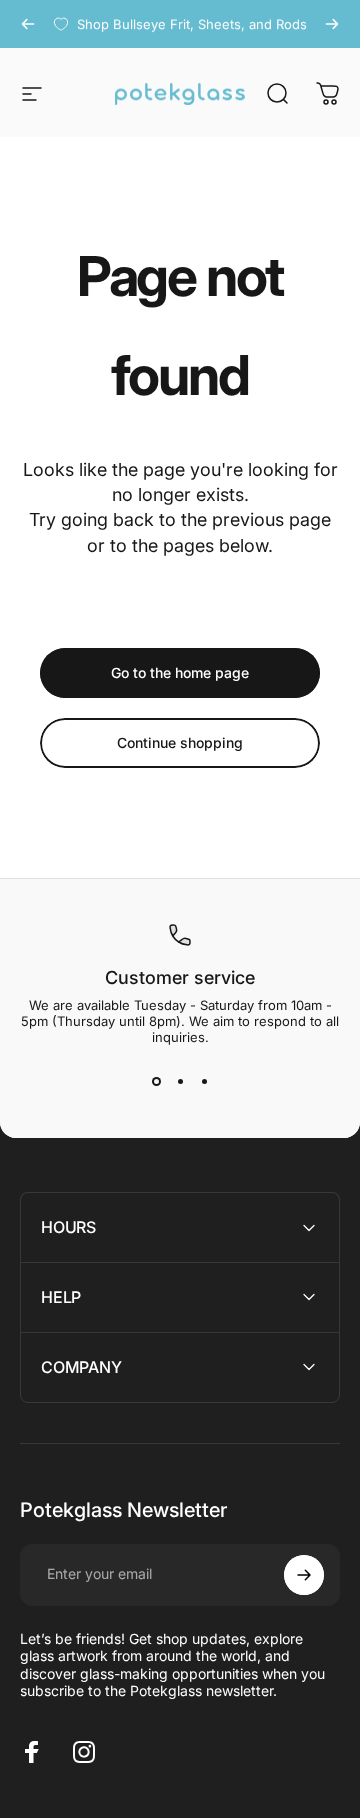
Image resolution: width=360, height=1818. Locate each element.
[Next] (332, 24)
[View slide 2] (180, 1081)
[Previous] (28, 24)
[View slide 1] (156, 1081)
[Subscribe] (304, 1575)
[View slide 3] (204, 1081)
